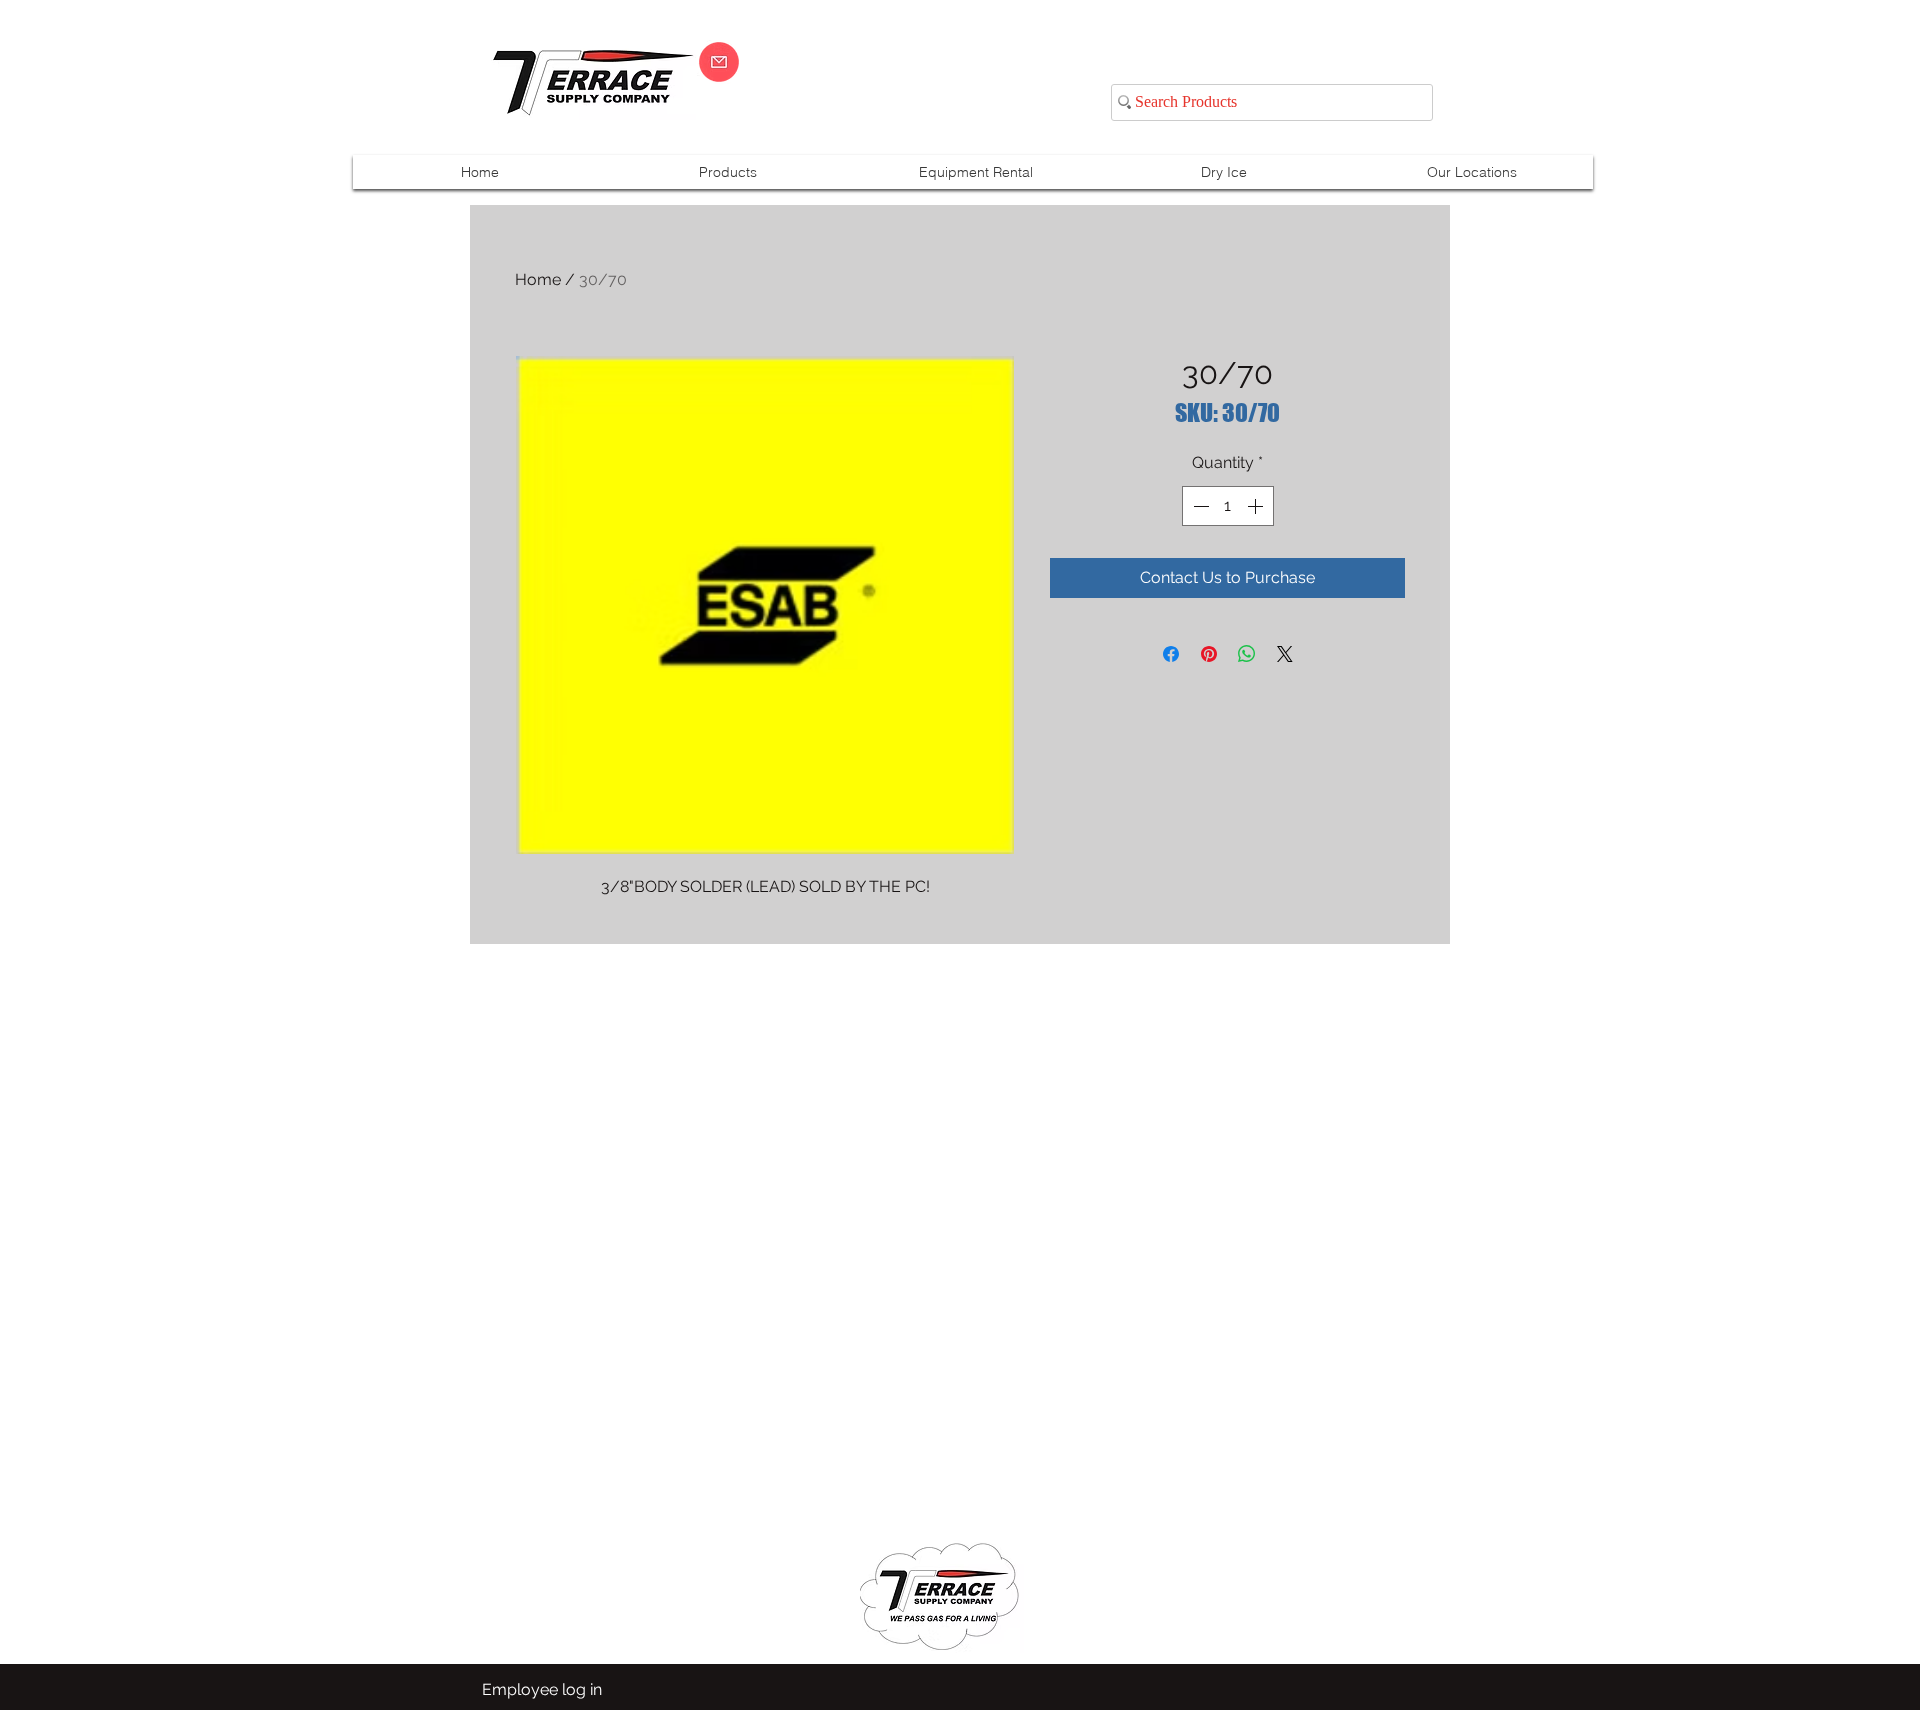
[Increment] (1257, 506)
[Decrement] (1199, 506)
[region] (1674, 82)
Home (538, 279)
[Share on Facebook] (1171, 654)
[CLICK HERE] (719, 62)
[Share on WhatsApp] (1247, 654)
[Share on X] (1285, 654)
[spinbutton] (1228, 506)
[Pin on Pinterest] (1209, 654)
